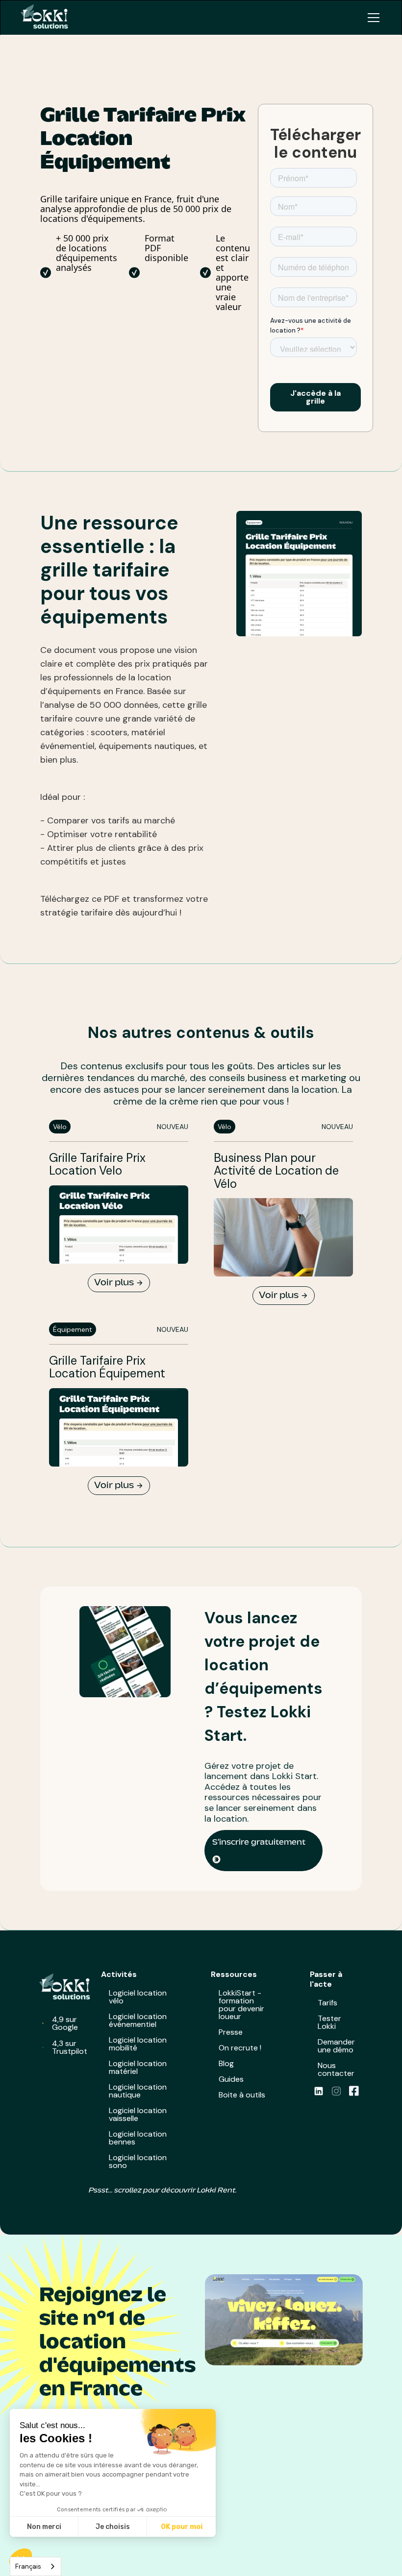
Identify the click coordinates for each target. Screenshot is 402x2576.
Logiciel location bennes (138, 2138)
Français (28, 2566)
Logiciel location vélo (138, 1997)
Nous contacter (336, 2069)
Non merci (44, 2527)
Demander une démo (336, 2046)
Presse (231, 2032)
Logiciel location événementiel (138, 2020)
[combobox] (36, 2566)
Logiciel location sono (138, 2161)
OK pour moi (182, 2527)
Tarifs (327, 2003)
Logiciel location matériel (138, 2067)
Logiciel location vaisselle (138, 2114)
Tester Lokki (329, 2022)
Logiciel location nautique (138, 2091)
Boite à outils (242, 2095)
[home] (48, 18)
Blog (226, 2063)
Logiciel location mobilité (138, 2044)
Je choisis (113, 2527)
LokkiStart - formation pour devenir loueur (241, 2005)
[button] (372, 18)
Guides (231, 2079)
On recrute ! (240, 2048)
